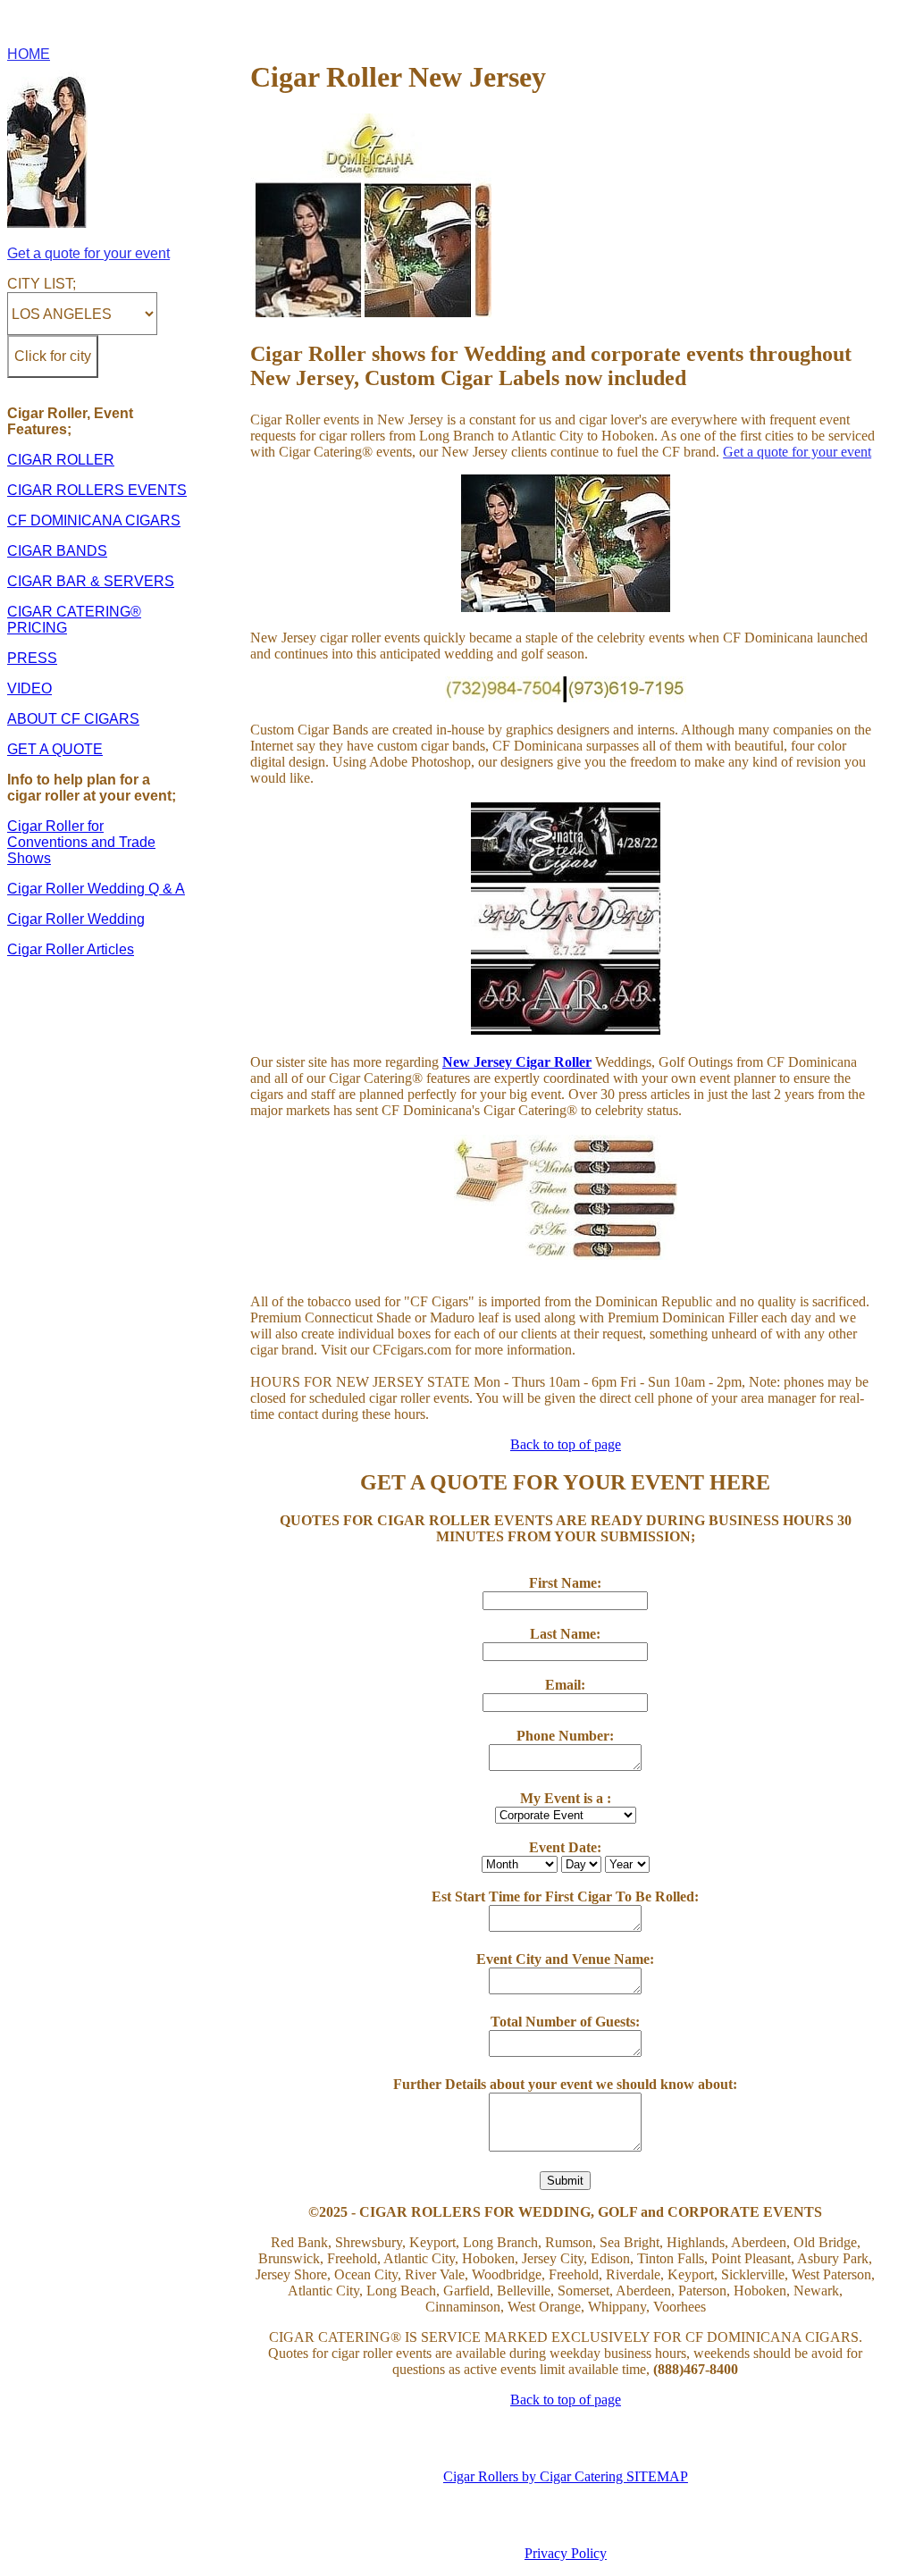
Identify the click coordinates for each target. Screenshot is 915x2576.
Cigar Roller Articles (71, 949)
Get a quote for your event (88, 253)
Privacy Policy (566, 2553)
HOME (29, 54)
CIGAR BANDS (57, 551)
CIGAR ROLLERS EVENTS (97, 490)
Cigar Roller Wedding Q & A (96, 889)
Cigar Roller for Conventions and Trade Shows (81, 842)
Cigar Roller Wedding (76, 919)
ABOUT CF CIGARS (73, 719)
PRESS (32, 658)
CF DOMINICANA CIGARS (94, 520)
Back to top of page (566, 1444)
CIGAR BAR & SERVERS (91, 581)
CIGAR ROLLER (61, 460)
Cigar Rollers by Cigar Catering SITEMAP (566, 2476)
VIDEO (29, 688)
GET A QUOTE (55, 749)
